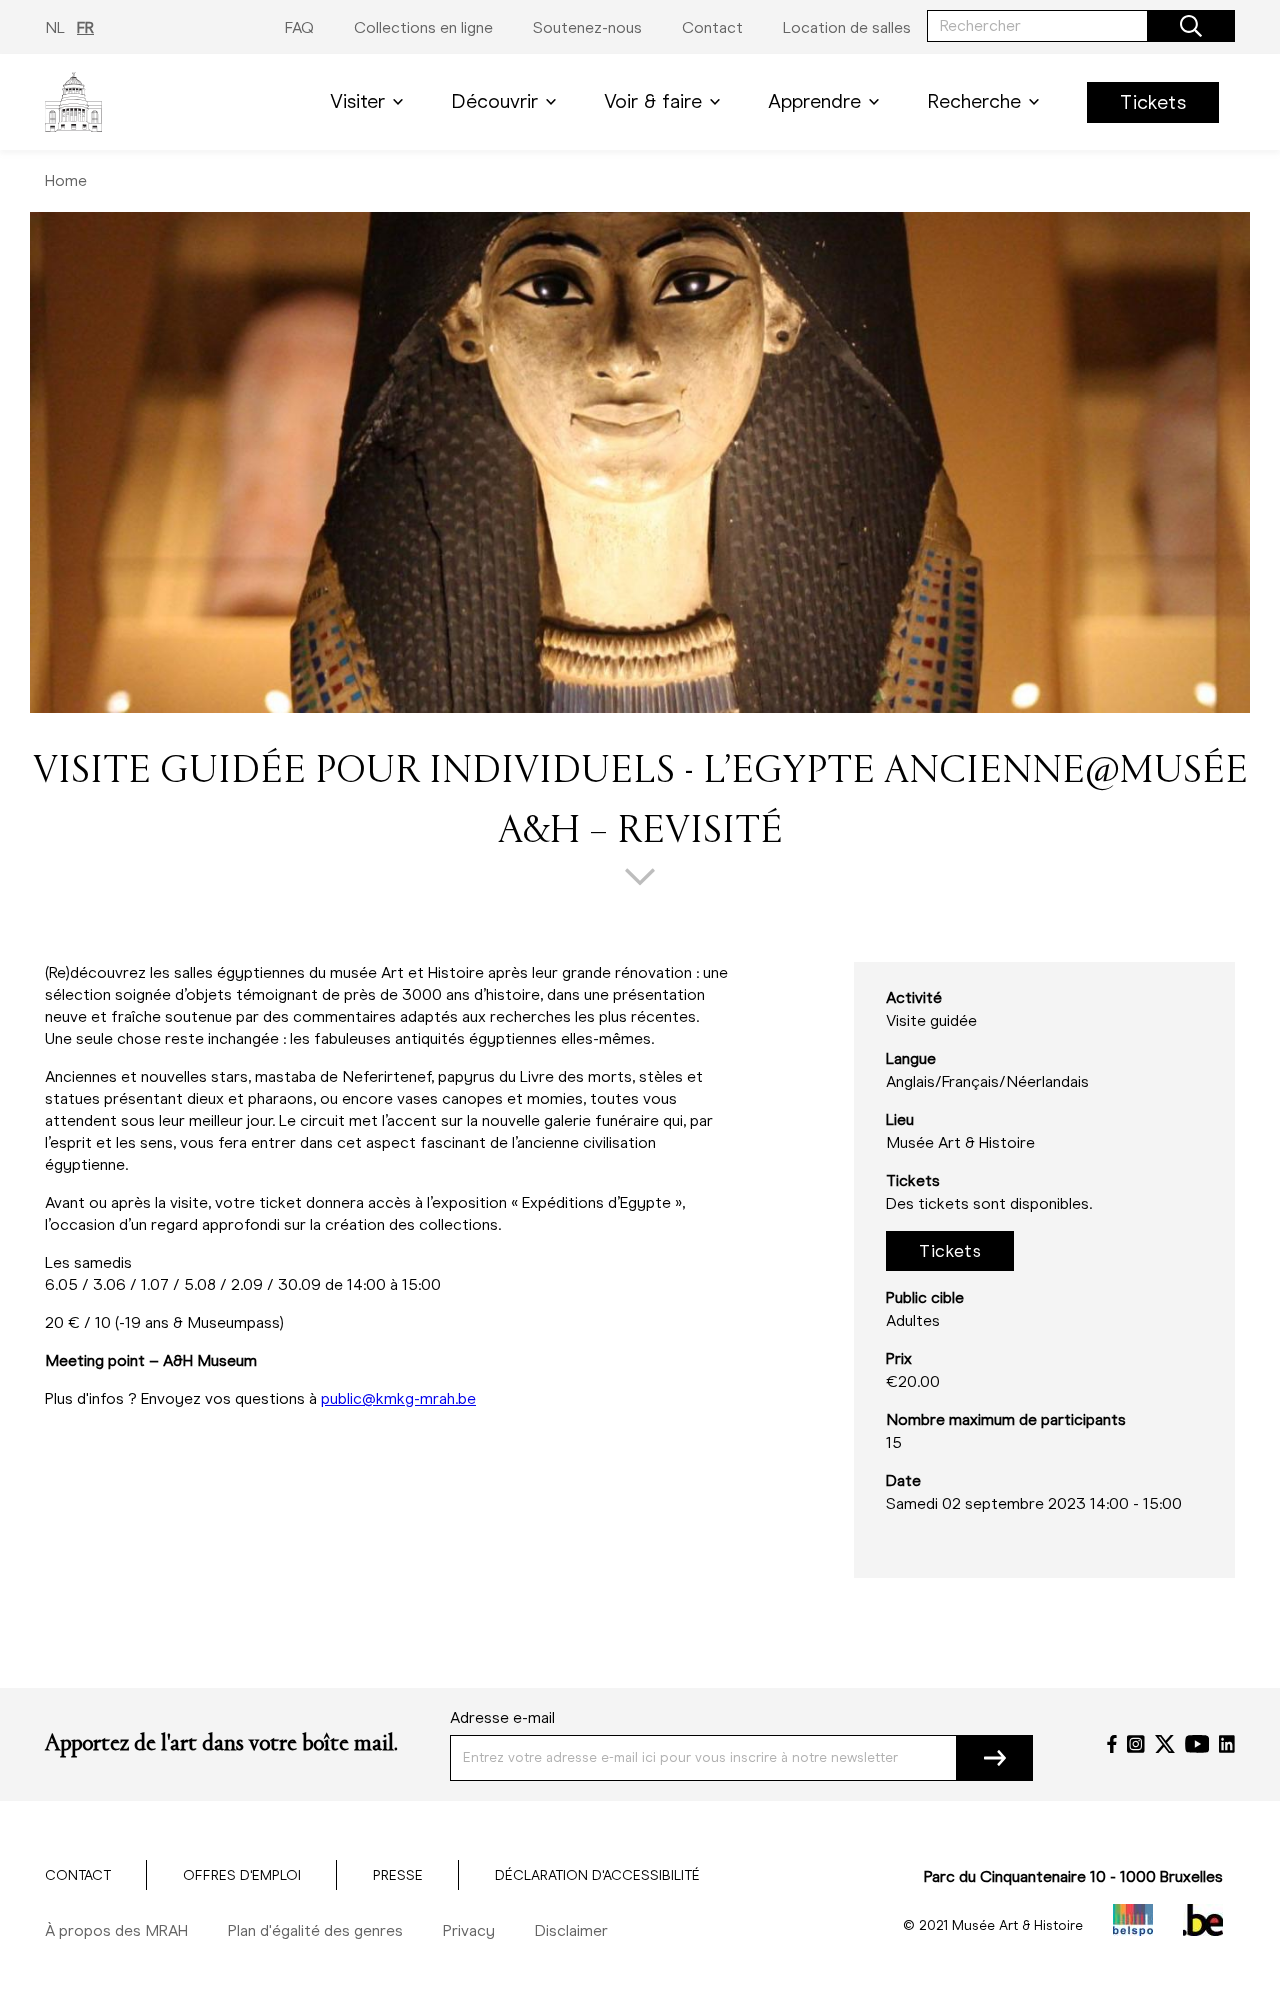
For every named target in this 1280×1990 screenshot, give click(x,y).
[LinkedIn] (1227, 1744)
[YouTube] (1197, 1744)
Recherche (974, 101)
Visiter (357, 101)
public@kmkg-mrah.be (398, 1398)
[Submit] (995, 1758)
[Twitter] (1165, 1744)
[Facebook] (1112, 1744)
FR (85, 27)
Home (66, 180)
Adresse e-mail (502, 1717)
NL (55, 27)
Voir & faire (653, 101)
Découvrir (494, 101)
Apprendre (814, 101)
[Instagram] (1136, 1744)
